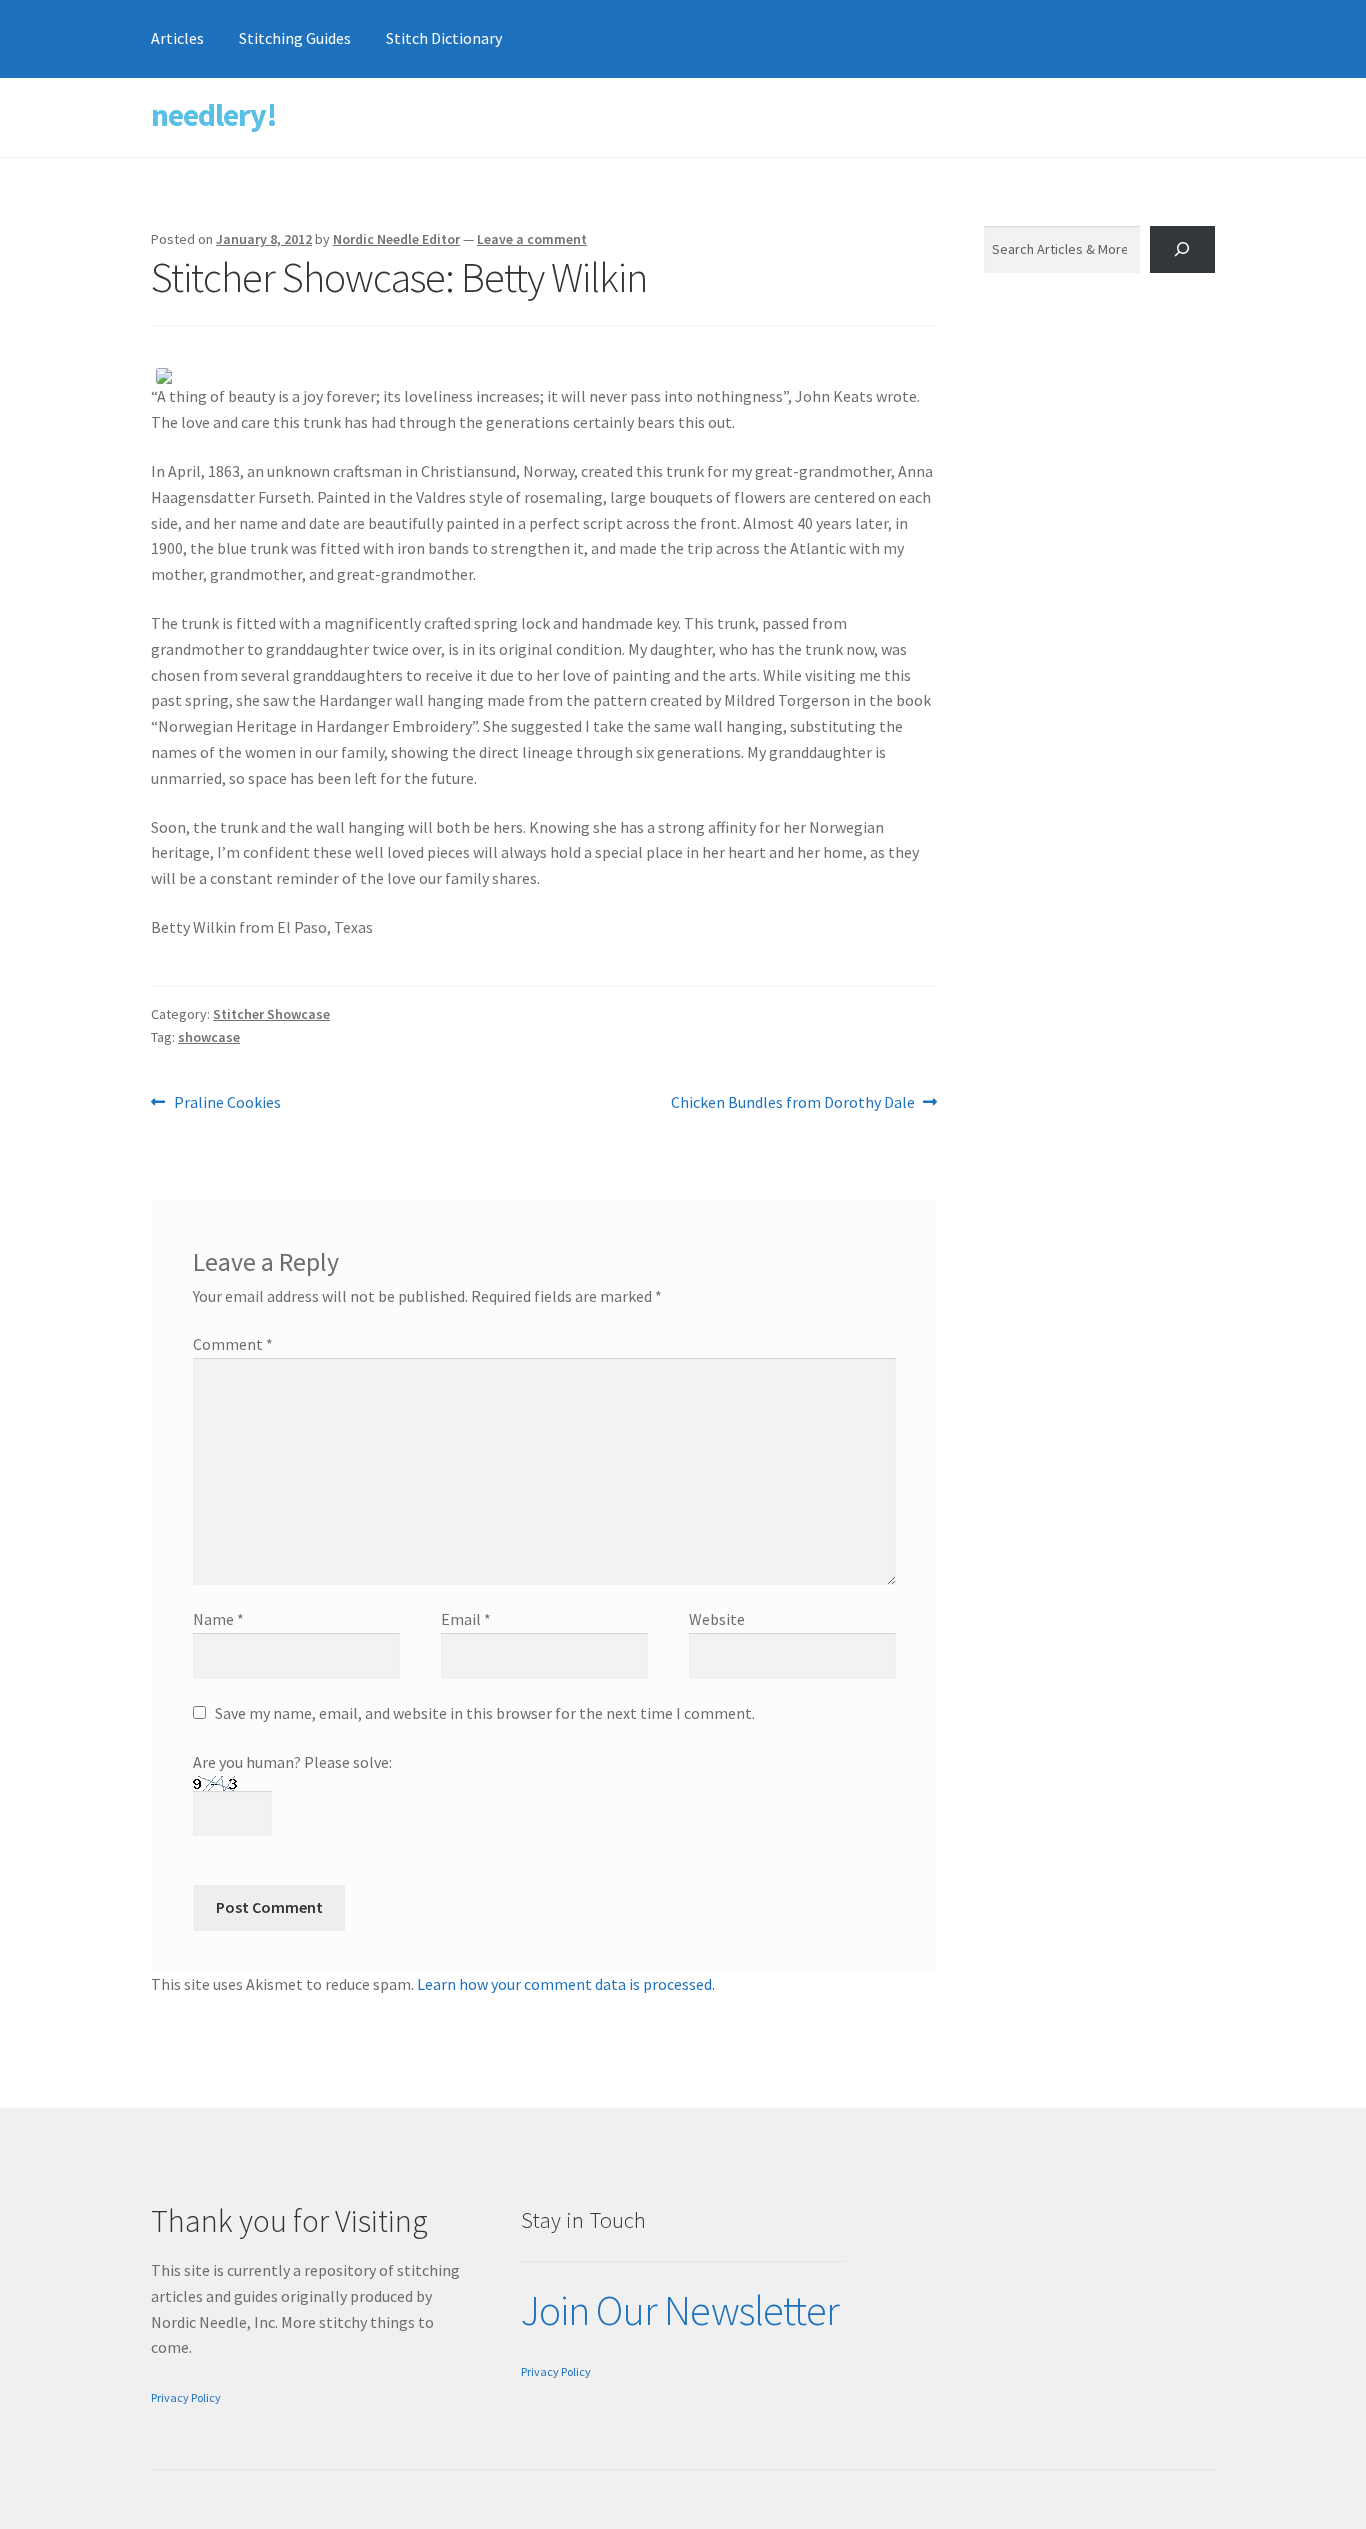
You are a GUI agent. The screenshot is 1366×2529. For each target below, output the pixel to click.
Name (218, 1619)
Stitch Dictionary (444, 38)
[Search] (1182, 249)
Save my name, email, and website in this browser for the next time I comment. (485, 1713)
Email (466, 1619)
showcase (209, 1037)
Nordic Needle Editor (396, 239)
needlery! (214, 115)
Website (717, 1619)
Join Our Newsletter (680, 2310)
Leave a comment (532, 239)
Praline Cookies (227, 1103)
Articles (177, 38)
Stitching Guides (295, 38)
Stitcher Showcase (271, 1014)
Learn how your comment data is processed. (566, 1984)
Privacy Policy (186, 2397)
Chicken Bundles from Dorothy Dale (793, 1103)
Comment (233, 1344)
